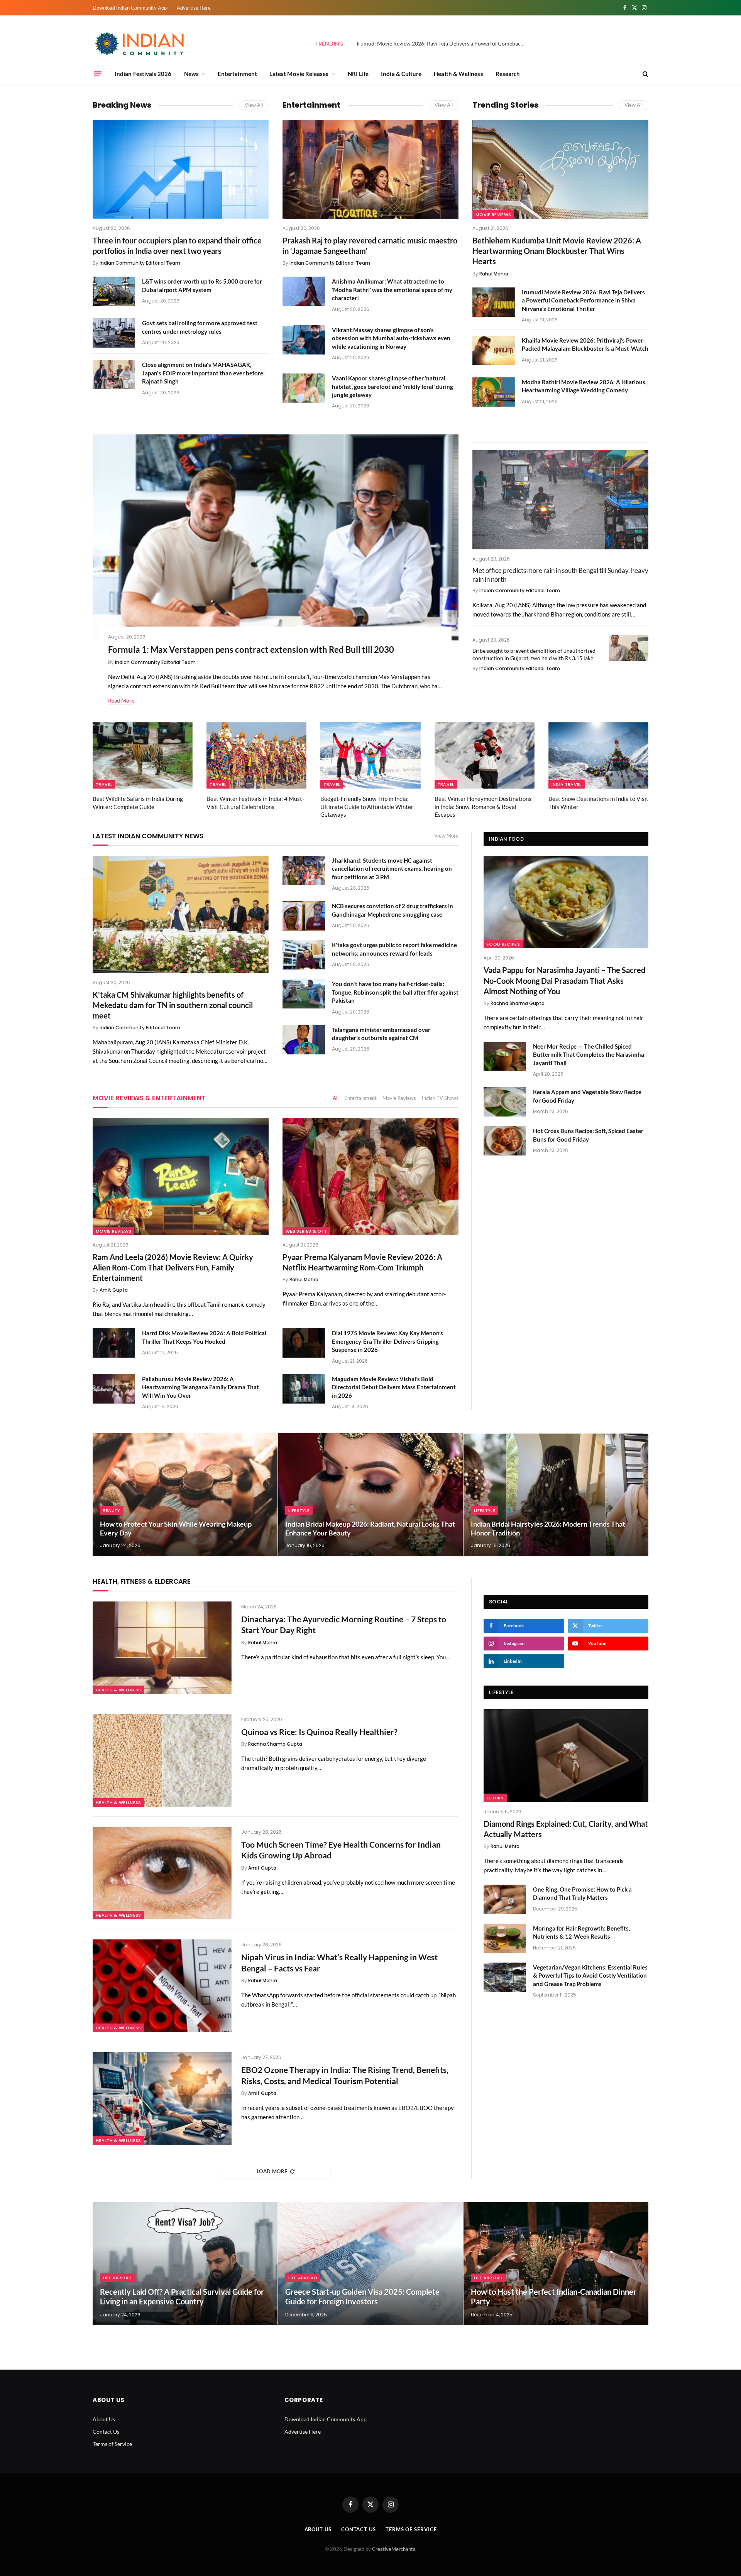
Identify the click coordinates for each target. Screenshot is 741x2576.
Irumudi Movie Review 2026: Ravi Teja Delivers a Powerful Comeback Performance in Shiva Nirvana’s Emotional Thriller (443, 43)
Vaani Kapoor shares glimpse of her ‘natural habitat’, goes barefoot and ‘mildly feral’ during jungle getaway (392, 386)
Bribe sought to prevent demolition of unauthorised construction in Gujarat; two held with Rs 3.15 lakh (534, 654)
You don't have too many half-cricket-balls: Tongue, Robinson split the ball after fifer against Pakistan (395, 992)
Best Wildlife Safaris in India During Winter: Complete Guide (138, 802)
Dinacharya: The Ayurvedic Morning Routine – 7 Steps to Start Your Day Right (344, 1625)
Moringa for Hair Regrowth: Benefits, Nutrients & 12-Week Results (581, 1932)
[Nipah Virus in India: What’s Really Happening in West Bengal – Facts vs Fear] (162, 1986)
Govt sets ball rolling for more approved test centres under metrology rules (200, 327)
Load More (272, 2171)
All (336, 1098)
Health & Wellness (458, 74)
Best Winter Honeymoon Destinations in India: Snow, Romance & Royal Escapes (483, 807)
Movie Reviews (493, 215)
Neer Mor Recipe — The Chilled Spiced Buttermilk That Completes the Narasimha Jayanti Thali (589, 1055)
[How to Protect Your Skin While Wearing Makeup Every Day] (185, 1495)
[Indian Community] (141, 44)
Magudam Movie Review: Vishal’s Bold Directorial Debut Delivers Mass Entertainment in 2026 (394, 1387)
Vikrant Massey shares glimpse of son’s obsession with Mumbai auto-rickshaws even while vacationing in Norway (391, 338)
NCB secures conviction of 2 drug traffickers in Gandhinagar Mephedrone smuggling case (392, 910)
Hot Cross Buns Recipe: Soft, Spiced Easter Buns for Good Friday (588, 1135)
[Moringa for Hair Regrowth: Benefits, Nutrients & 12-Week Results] (505, 1938)
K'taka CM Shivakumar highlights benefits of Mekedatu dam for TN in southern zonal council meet (173, 1005)
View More (446, 836)
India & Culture (401, 74)
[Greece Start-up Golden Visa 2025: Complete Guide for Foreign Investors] (371, 2264)
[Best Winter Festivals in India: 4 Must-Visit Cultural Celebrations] (256, 756)
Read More (121, 700)
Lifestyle (299, 1510)
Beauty (112, 1510)
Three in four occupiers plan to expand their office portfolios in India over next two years (177, 246)
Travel (104, 784)
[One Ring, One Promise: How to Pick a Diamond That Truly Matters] (505, 1899)
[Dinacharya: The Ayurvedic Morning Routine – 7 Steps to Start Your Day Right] (162, 1648)
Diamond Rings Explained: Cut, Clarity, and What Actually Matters (566, 1829)
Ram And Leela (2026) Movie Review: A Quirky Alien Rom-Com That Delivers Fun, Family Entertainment (173, 1267)
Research (508, 74)
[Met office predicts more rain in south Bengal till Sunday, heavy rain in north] (560, 500)
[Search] (645, 74)
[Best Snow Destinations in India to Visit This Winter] (598, 756)
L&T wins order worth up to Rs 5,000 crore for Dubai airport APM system (202, 285)
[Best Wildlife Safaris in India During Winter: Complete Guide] (143, 756)
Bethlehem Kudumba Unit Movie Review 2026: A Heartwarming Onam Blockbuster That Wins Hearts (557, 251)
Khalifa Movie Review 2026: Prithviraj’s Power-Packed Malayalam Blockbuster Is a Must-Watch (585, 344)
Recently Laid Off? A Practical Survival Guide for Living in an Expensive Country (182, 2297)
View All (254, 105)
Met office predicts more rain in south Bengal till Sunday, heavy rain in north (560, 575)
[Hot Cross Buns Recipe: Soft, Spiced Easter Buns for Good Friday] (505, 1141)
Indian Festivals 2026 (143, 74)
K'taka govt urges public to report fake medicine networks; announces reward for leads (394, 949)
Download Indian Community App (130, 8)
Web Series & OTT (306, 1231)
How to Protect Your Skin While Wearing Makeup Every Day (176, 1528)
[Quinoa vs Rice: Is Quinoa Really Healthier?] (162, 1760)
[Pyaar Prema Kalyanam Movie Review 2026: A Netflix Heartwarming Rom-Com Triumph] (370, 1177)
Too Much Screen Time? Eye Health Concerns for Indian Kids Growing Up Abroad (341, 1850)
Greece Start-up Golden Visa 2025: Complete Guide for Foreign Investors (362, 2297)
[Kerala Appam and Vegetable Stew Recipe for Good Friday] (505, 1102)
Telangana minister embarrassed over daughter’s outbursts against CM (381, 1034)
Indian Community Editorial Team (140, 263)
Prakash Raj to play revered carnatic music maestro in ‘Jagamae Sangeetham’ (370, 246)
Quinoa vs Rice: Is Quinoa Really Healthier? (319, 1732)
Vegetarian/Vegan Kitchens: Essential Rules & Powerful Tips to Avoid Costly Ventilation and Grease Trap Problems (590, 1975)
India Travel (567, 784)
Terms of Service (112, 2444)
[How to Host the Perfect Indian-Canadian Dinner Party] (556, 2264)
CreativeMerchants (394, 2549)
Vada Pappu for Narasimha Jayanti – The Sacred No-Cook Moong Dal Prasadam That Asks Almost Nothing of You (564, 980)
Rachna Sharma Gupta (518, 1003)
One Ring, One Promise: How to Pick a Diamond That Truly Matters (582, 1893)
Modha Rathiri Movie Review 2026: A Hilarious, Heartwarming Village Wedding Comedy (584, 386)
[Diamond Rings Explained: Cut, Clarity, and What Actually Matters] (566, 1755)
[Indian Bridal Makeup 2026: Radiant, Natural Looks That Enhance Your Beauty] (371, 1495)
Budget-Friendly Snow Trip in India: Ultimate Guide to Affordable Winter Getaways (367, 807)
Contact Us (106, 2432)
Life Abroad (118, 2278)
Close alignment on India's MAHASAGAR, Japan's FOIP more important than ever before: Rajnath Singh (203, 373)
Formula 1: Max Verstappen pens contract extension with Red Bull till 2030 (251, 649)
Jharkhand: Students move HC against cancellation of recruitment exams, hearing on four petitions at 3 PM (392, 869)
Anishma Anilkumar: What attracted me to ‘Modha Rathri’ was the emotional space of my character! (392, 290)
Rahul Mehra (494, 274)
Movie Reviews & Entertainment (149, 1098)
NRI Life (358, 74)
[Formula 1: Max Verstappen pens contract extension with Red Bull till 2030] (276, 537)
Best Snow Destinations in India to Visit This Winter (598, 802)
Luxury (495, 1798)
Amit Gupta (114, 1290)
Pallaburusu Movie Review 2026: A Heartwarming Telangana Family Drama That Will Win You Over (200, 1387)
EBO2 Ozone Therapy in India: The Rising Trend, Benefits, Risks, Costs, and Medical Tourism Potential (345, 2075)
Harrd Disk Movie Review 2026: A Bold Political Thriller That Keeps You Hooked (204, 1337)
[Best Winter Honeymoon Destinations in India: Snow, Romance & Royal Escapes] (485, 756)
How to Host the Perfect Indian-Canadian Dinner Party (554, 2297)
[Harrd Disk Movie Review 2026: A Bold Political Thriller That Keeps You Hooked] (114, 1343)
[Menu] (98, 74)
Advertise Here (194, 8)
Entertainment (237, 74)
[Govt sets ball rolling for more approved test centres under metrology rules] (114, 333)
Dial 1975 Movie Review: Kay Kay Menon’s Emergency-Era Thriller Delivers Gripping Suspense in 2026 (387, 1341)
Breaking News (122, 105)
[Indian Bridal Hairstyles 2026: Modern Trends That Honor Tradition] (556, 1495)
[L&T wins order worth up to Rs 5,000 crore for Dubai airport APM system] (114, 291)
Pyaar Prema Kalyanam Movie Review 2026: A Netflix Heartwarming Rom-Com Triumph (362, 1262)
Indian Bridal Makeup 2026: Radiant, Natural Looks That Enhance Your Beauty (370, 1528)
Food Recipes (503, 944)
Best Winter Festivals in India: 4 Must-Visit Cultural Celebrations (255, 802)
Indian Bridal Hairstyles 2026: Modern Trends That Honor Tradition (548, 1528)
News (191, 74)
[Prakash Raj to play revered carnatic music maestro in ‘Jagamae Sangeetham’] (370, 169)
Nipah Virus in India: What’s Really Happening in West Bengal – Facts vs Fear (339, 1963)
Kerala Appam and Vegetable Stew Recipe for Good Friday (587, 1096)
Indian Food (506, 839)
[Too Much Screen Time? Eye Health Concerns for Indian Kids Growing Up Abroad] (162, 1873)
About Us (104, 2419)
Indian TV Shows (440, 1098)
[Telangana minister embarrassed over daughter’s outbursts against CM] (304, 1040)
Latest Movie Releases (299, 74)
